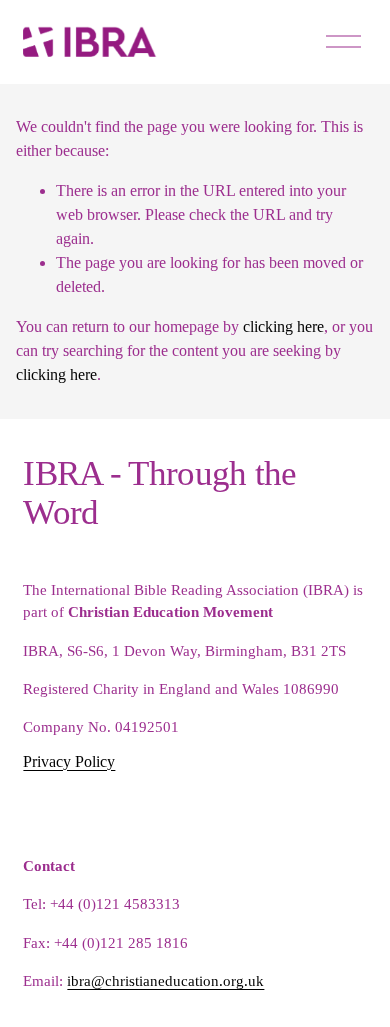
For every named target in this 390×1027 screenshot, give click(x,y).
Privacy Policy (69, 761)
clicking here (283, 326)
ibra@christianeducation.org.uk (165, 981)
